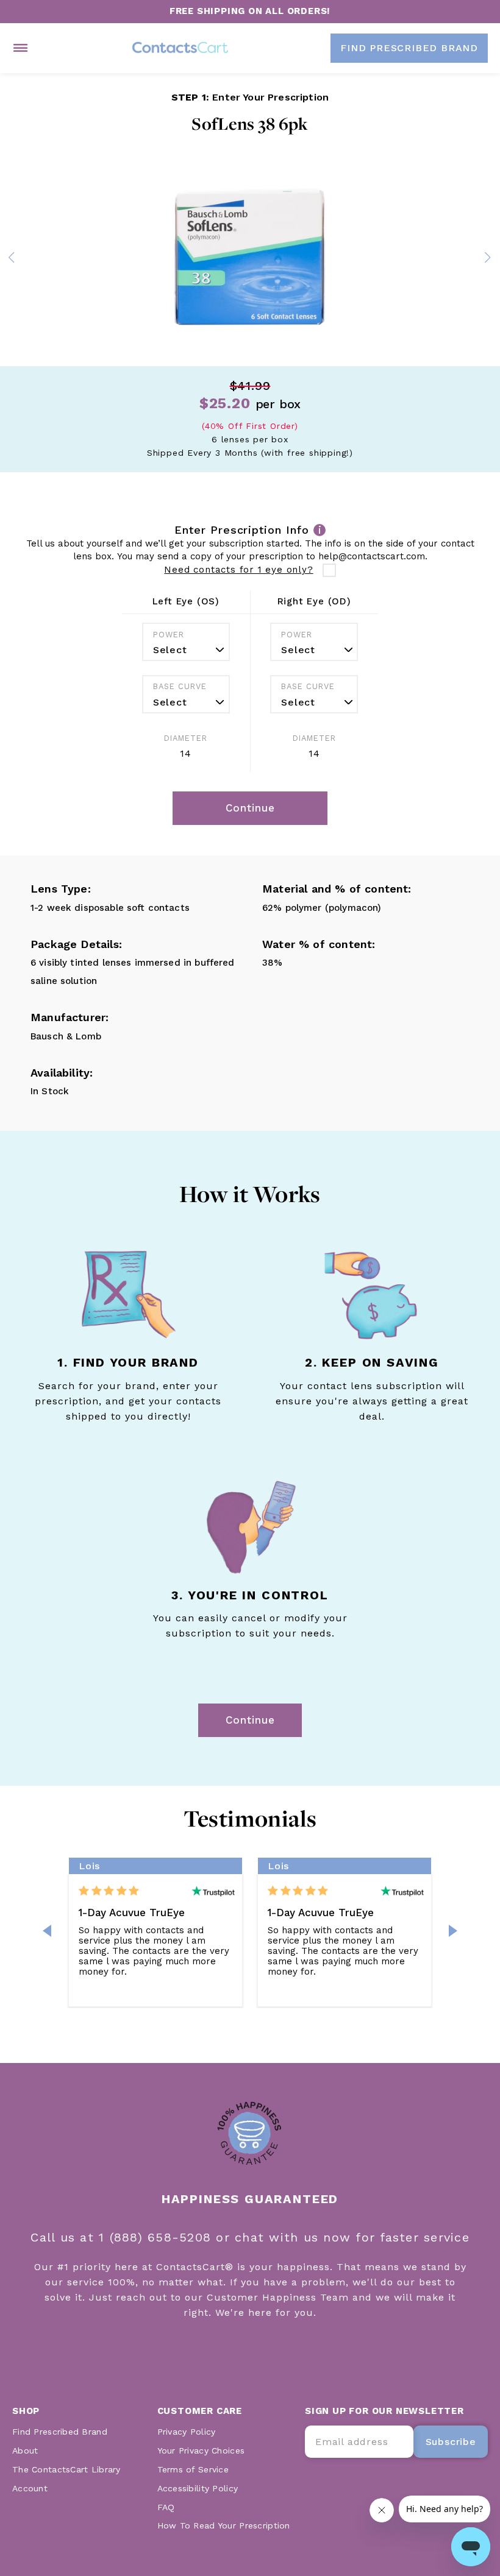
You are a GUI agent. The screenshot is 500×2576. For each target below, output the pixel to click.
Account (30, 2488)
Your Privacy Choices (201, 2450)
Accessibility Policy (198, 2488)
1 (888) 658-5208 (157, 2237)
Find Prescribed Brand (60, 2432)
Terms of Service (193, 2469)
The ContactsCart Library (66, 2469)
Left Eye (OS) (186, 601)
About (25, 2450)
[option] (250, 260)
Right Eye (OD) (314, 601)
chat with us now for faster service (352, 2237)
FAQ (166, 2507)
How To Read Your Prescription (224, 2525)
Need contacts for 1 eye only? (238, 570)
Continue (250, 1720)
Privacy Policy (187, 2432)
